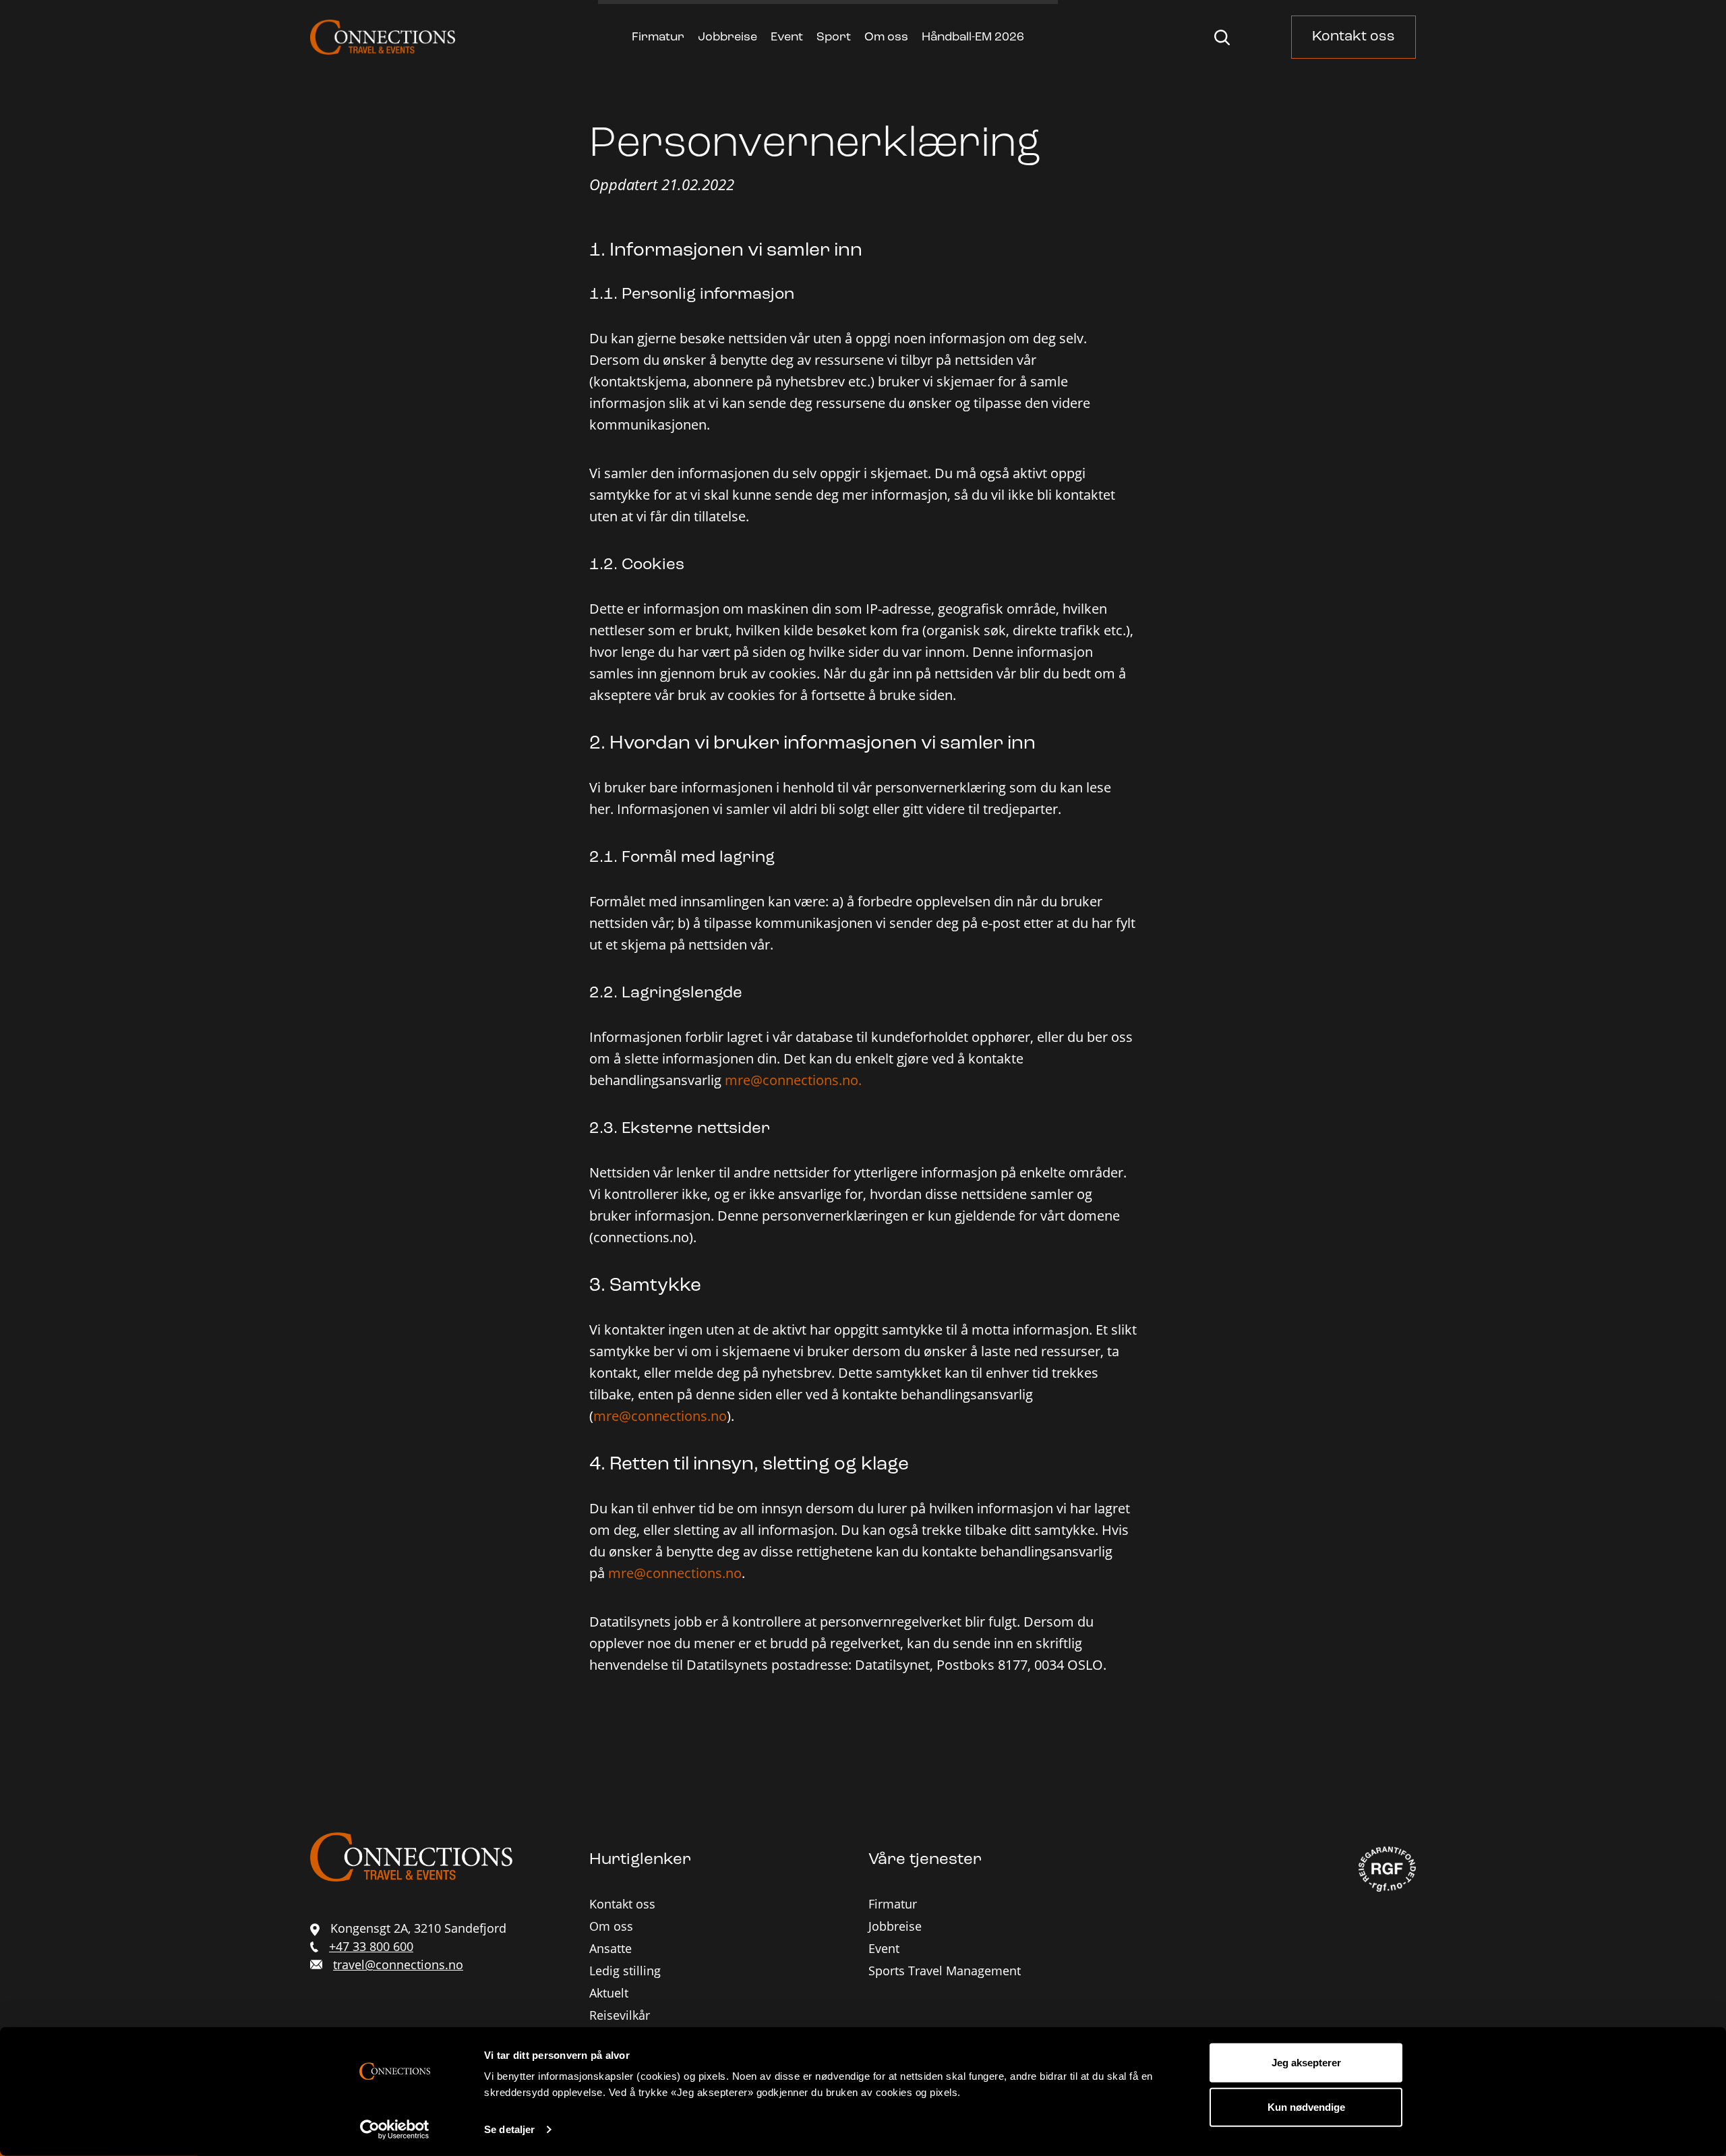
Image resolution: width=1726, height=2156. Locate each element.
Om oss (886, 38)
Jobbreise (727, 38)
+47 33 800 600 (371, 1946)
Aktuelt (609, 1993)
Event (787, 38)
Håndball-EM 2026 (973, 38)
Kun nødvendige (1306, 2106)
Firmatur (658, 38)
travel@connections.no (398, 1964)
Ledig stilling (625, 1971)
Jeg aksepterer (1306, 2063)
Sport (834, 38)
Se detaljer (509, 2129)
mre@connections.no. (793, 1080)
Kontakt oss (1353, 37)
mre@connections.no (660, 1416)
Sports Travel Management (945, 1971)
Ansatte (611, 1948)
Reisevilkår (620, 2015)
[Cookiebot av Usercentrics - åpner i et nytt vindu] (395, 2130)
